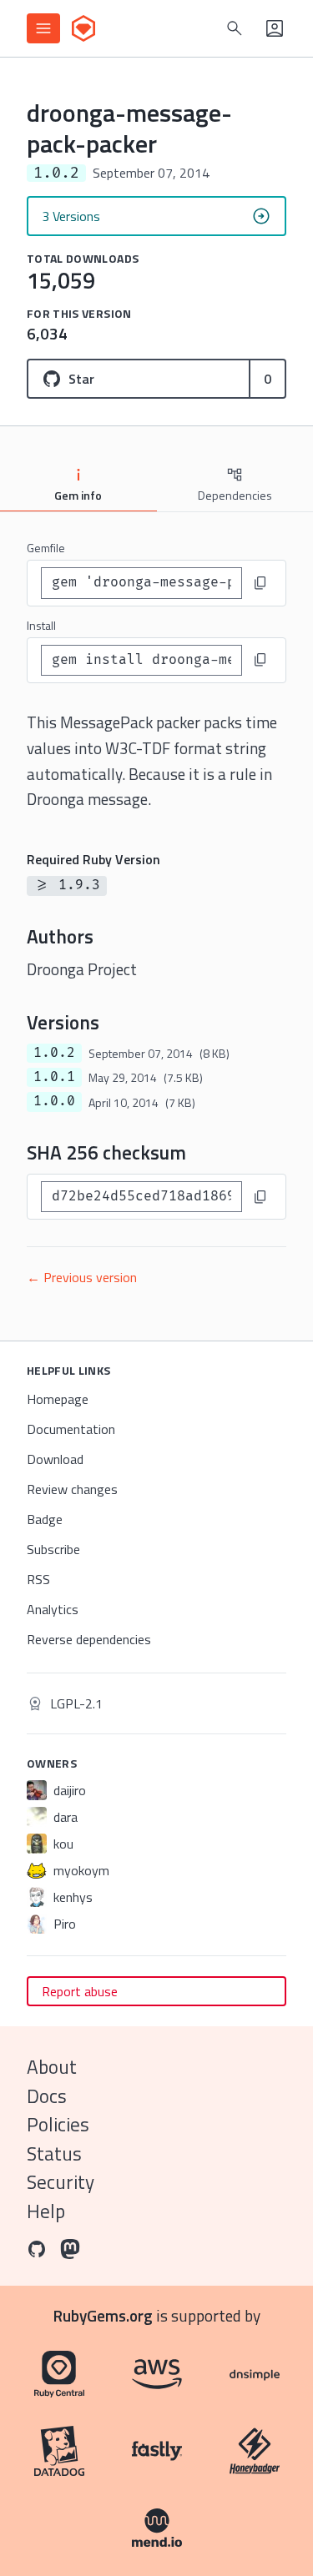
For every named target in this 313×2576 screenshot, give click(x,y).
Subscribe (53, 1549)
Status (54, 2153)
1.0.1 (54, 1077)
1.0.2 (54, 1053)
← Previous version (82, 1277)
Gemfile (46, 548)
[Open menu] (43, 28)
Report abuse (80, 1991)
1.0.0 (54, 1101)
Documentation (71, 1429)
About (52, 2067)
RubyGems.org (103, 2315)
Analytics (53, 1609)
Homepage (58, 1399)
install (41, 625)
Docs (47, 2096)
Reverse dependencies (89, 1639)
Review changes (72, 1489)
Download (55, 1459)
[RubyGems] (83, 28)
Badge (45, 1519)
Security (61, 2182)
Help (46, 2211)
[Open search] (235, 28)
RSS (38, 1579)
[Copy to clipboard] (260, 583)
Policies (58, 2124)
